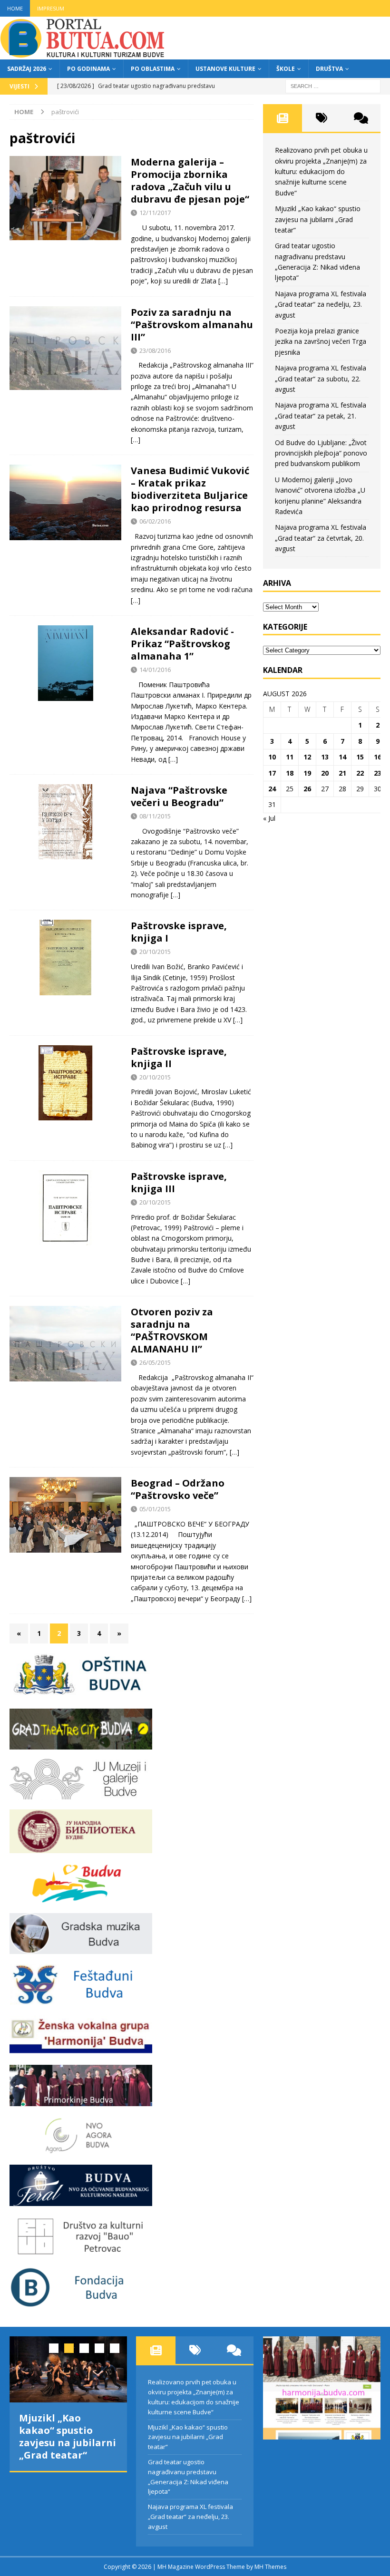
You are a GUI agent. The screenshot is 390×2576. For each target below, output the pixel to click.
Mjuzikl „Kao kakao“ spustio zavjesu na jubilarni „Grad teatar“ (318, 219)
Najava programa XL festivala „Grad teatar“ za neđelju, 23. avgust (321, 304)
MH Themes (270, 2567)
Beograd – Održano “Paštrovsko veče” (178, 1489)
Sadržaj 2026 (27, 69)
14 (342, 757)
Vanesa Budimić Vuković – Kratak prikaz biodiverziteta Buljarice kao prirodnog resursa (190, 489)
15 (360, 757)
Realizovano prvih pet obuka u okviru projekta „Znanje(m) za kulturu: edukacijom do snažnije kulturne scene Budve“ (321, 171)
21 (342, 773)
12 (307, 757)
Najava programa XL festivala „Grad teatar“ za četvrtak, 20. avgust (321, 538)
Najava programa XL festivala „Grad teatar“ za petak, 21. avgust (321, 416)
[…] (223, 281)
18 (290, 773)
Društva (329, 69)
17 (272, 773)
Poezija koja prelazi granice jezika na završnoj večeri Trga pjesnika (321, 341)
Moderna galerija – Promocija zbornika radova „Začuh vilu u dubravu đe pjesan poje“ (190, 180)
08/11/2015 (155, 816)
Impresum (51, 8)
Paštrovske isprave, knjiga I (179, 932)
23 (378, 773)
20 (325, 773)
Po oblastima (153, 69)
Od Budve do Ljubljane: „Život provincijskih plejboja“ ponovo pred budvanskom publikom (321, 453)
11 (290, 757)
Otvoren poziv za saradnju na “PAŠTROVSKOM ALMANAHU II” (172, 1330)
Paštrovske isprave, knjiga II (179, 1057)
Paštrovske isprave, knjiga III (179, 1182)
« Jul (269, 818)
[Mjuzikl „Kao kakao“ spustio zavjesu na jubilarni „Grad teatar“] (68, 2369)
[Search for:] (333, 85)
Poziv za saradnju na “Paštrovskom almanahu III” (192, 325)
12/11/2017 (155, 213)
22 (360, 773)
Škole (286, 69)
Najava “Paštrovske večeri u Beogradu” (179, 796)
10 (272, 757)
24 (272, 789)
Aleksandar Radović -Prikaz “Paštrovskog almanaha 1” (182, 644)
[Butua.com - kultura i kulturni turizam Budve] (83, 54)
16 (378, 757)
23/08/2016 (155, 350)
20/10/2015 (155, 952)
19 (307, 773)
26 (307, 789)
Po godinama (88, 69)
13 (325, 757)
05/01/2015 (155, 1509)
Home (15, 8)
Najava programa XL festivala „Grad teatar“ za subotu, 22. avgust (321, 379)
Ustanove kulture (225, 69)
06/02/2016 (155, 521)
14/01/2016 (155, 670)
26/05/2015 (155, 1362)
